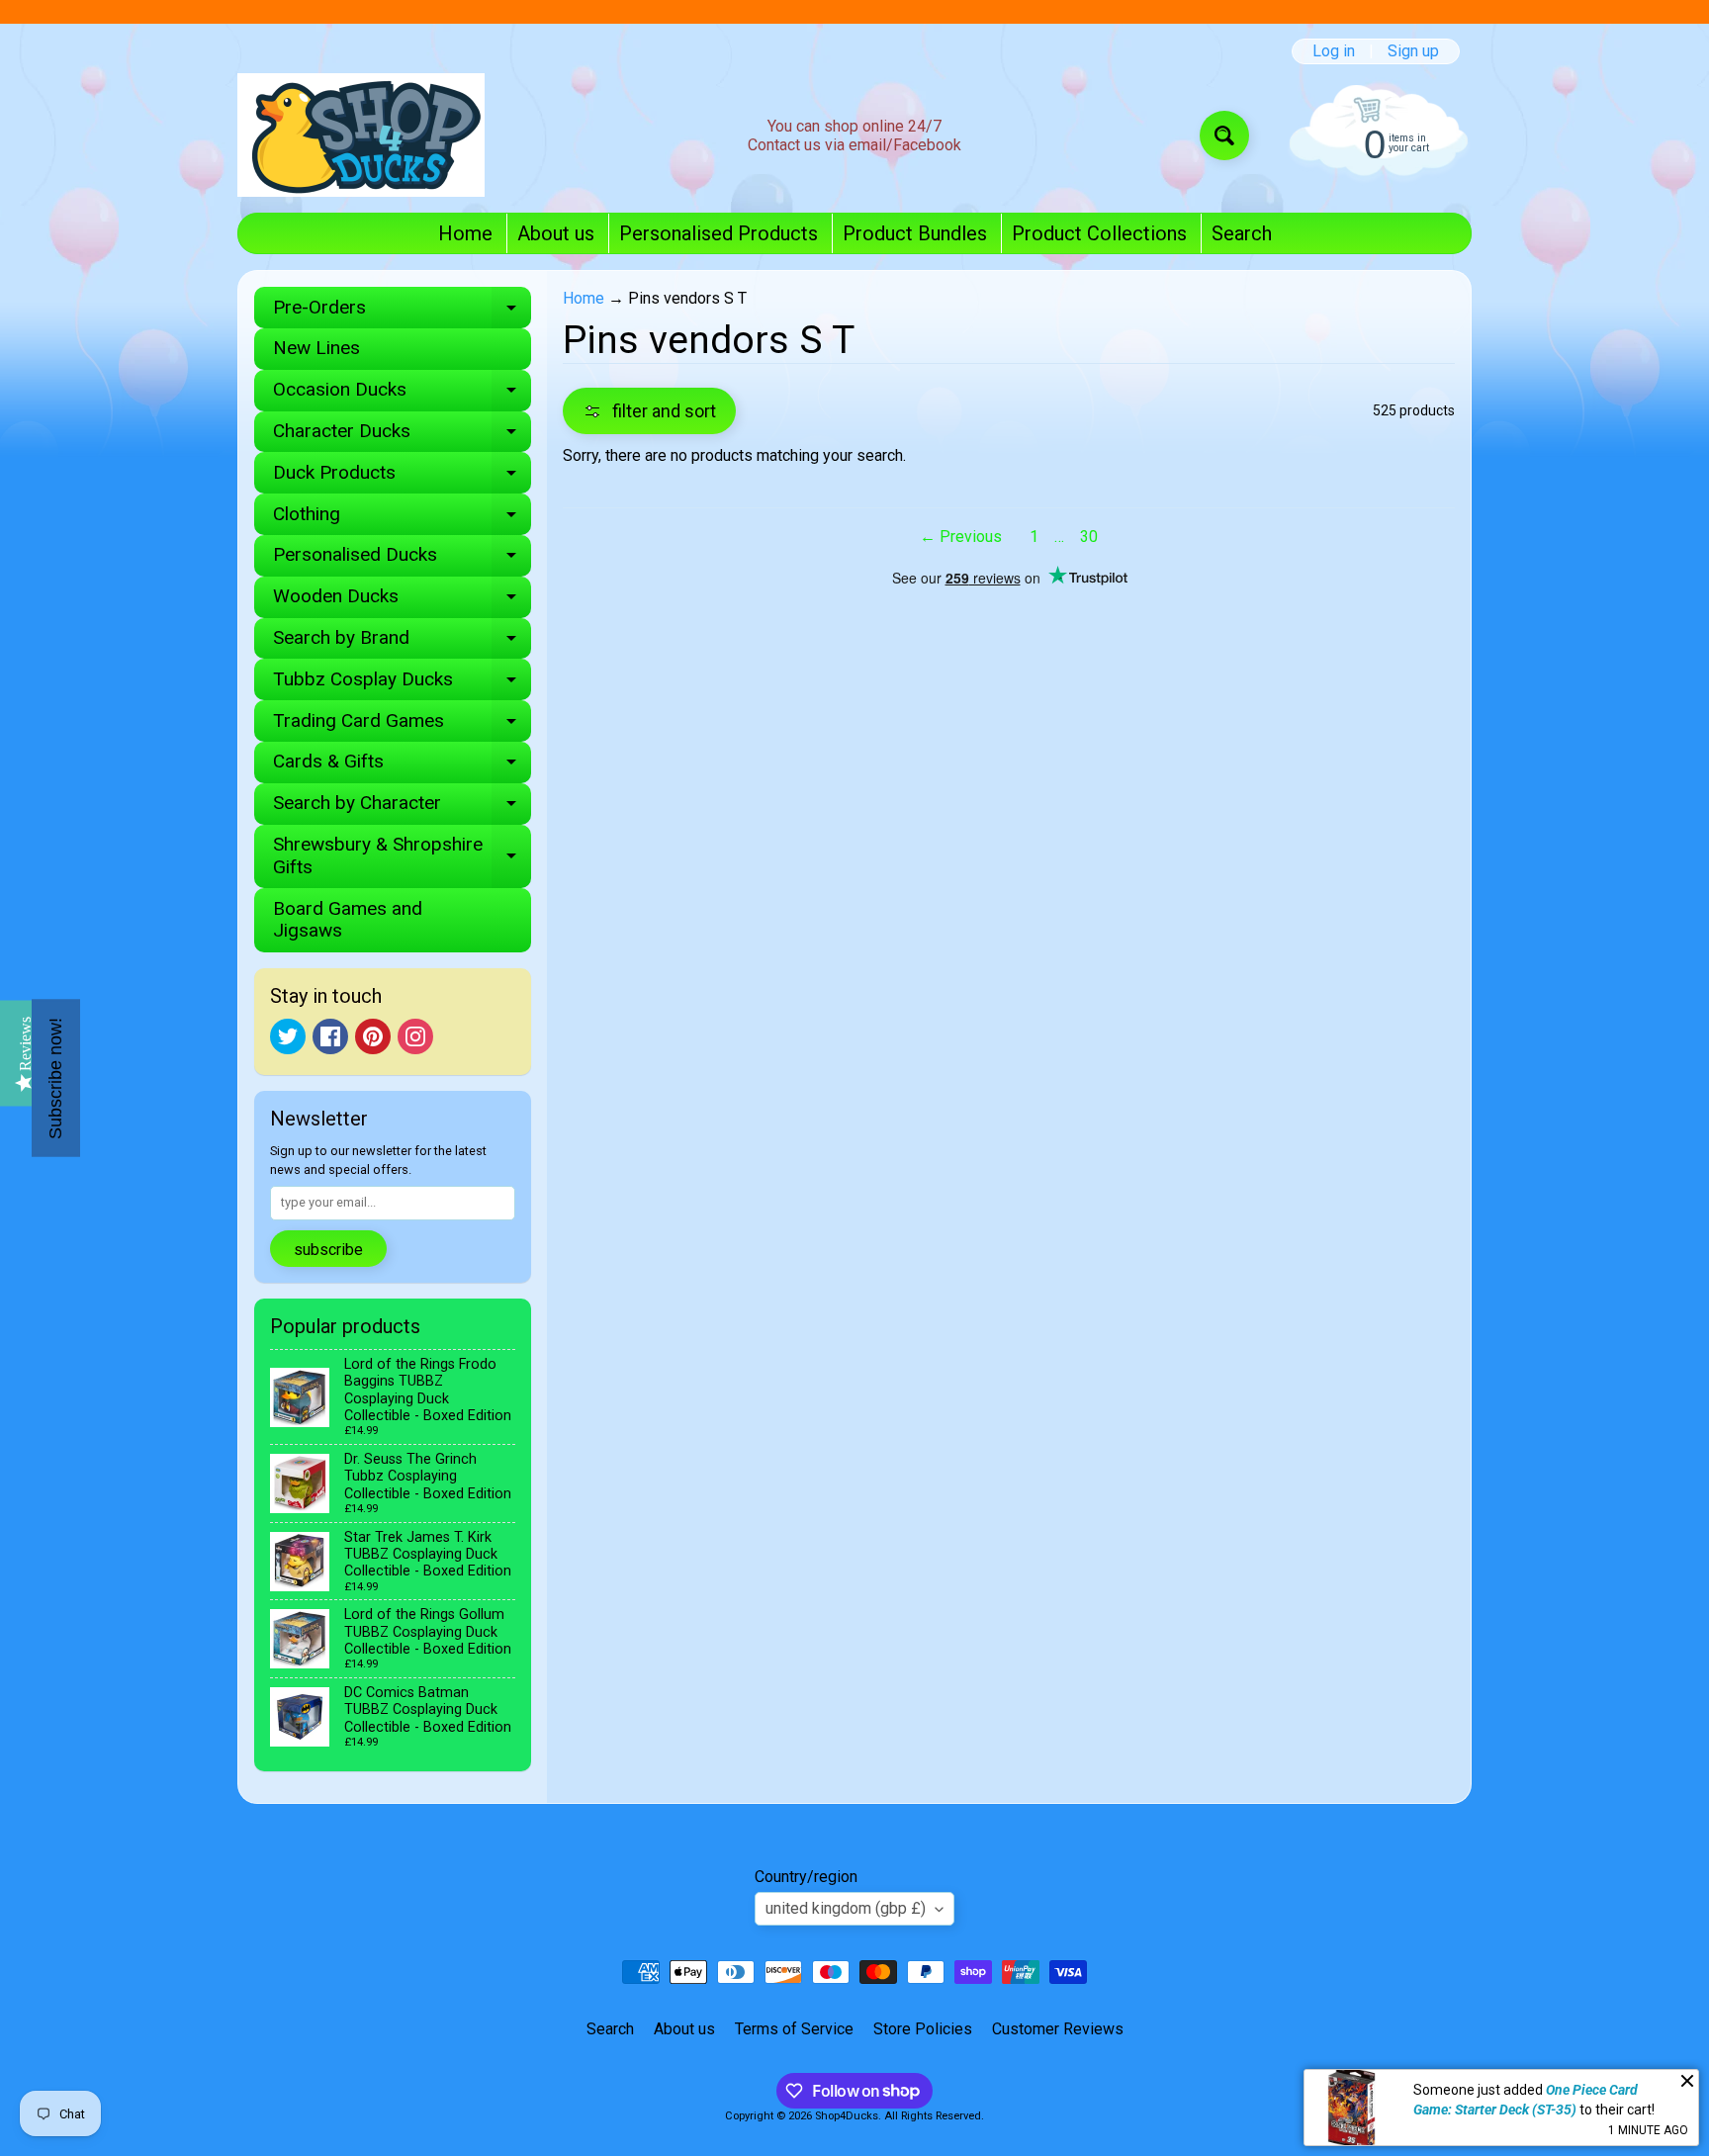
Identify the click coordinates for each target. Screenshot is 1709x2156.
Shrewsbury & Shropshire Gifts (402, 856)
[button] (649, 411)
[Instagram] (415, 1036)
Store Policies (923, 2029)
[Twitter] (288, 1036)
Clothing (402, 519)
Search (1242, 233)
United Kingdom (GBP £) (846, 1908)
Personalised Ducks (402, 559)
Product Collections (1099, 233)
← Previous (961, 537)
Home (465, 233)
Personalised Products (719, 233)
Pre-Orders (402, 312)
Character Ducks (402, 436)
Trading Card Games (402, 725)
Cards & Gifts (402, 766)
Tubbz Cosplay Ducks (402, 684)
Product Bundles (915, 233)
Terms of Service (794, 2029)
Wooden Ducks (402, 601)
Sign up (1413, 51)
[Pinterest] (373, 1036)
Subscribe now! (55, 1078)
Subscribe (328, 1250)
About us (556, 233)
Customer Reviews (1058, 2029)
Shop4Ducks (847, 2116)
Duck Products (402, 477)
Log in (1334, 51)
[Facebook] (330, 1036)
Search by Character (402, 808)
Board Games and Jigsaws (348, 920)
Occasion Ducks (402, 394)
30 (1089, 537)
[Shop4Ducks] (361, 135)
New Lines (316, 348)
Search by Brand (402, 642)
